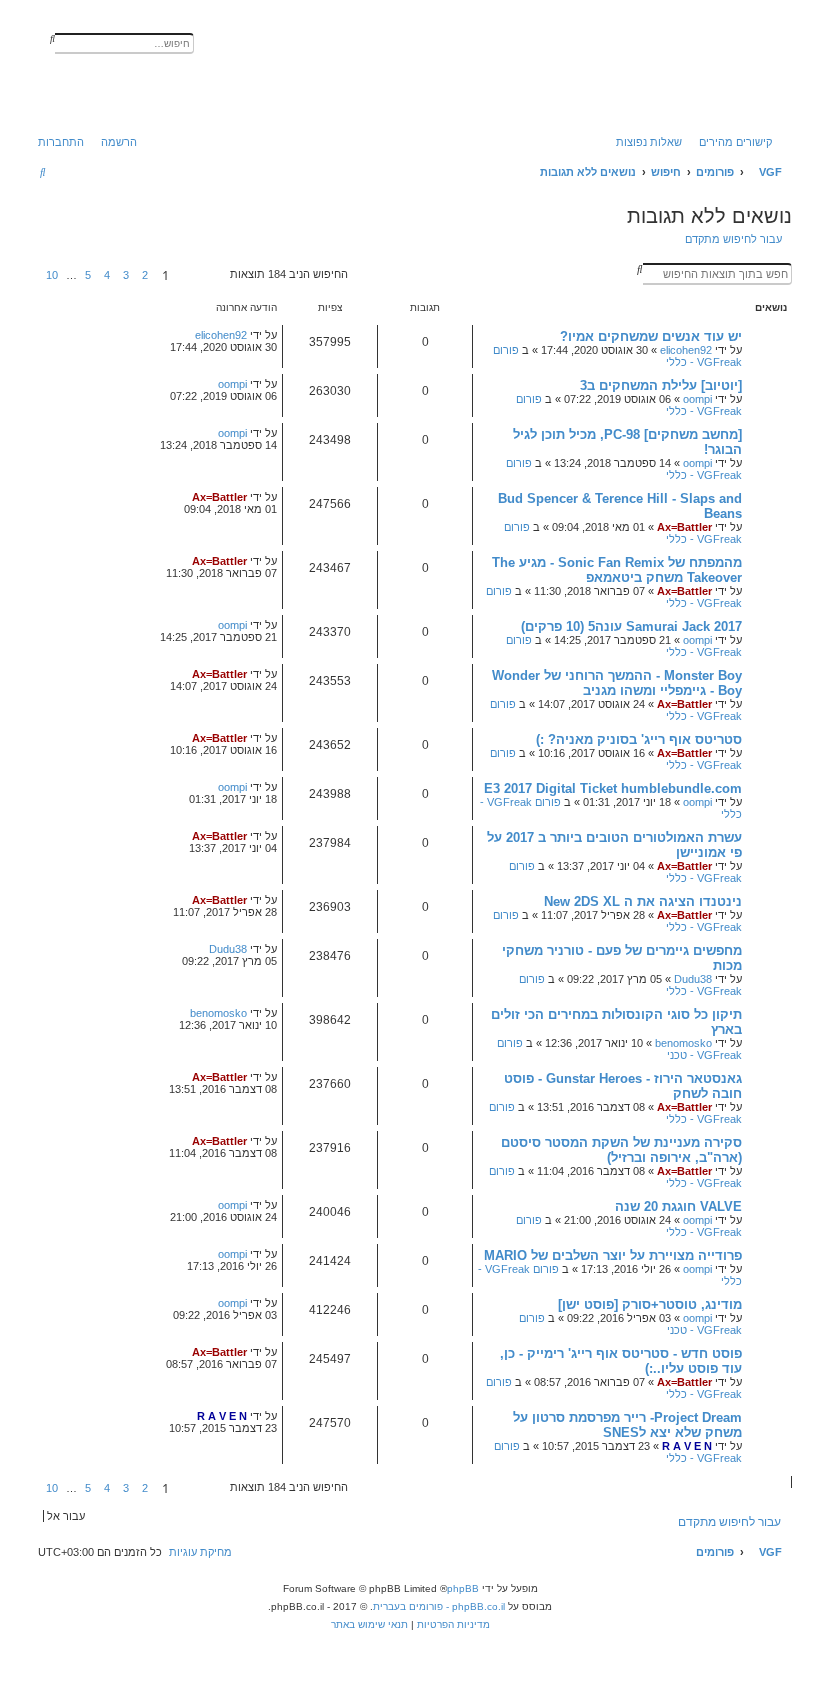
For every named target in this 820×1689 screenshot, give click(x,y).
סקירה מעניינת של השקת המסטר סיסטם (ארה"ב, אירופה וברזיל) (621, 1150)
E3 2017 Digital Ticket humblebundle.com (613, 788)
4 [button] (107, 275)
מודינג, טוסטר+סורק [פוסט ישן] (650, 1304)
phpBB (463, 1588)
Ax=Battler (684, 527)
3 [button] (126, 275)
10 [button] (52, 275)
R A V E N (687, 1446)
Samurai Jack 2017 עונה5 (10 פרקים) (631, 626)
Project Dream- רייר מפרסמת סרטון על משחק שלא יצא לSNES (627, 1425)
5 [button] (88, 275)
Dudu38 (693, 979)
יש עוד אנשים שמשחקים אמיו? (651, 336)
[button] (205, 275)
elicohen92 (686, 350)
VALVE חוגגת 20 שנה (678, 1206)
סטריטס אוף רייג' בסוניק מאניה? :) (639, 739)
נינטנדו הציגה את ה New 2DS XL (643, 901)
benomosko (683, 1043)
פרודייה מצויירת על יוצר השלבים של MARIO (613, 1255)
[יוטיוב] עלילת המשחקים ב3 (661, 385)
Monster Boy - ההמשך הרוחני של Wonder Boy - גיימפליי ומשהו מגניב (617, 683)
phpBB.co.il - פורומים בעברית (439, 1606)
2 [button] (145, 275)
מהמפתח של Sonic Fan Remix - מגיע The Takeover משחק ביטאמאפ (617, 570)
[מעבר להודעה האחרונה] (187, 335)
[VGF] (615, 74)
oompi (697, 399)
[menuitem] (654, 142)
